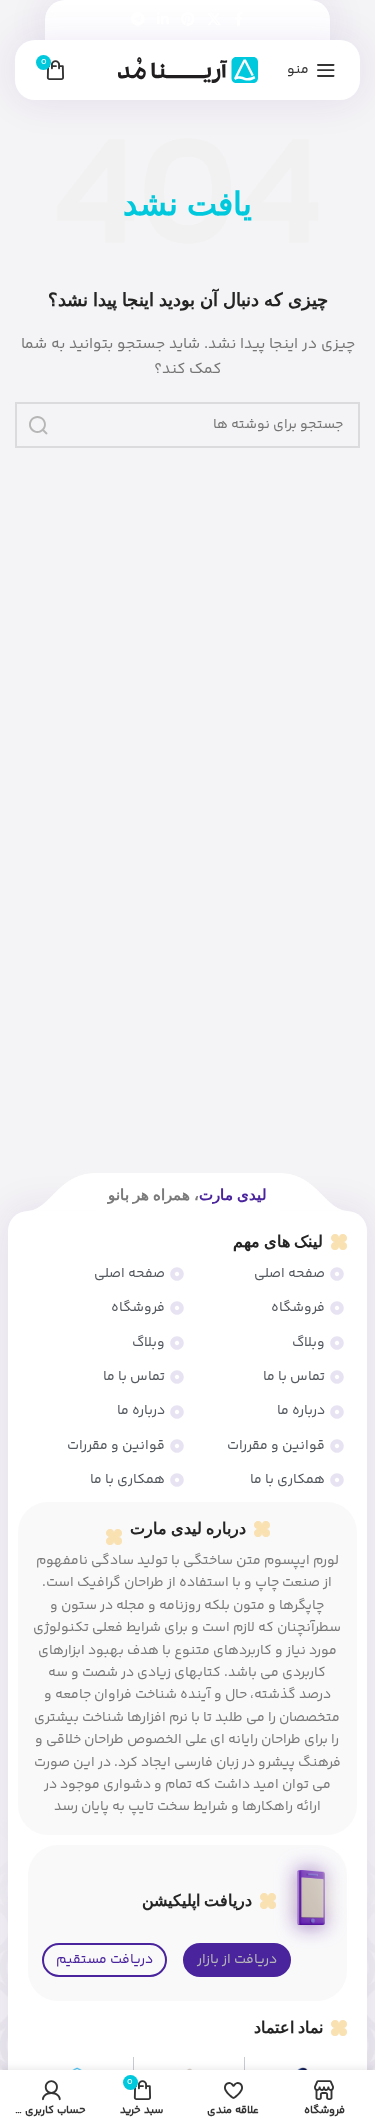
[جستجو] (38, 425)
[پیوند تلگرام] (138, 20)
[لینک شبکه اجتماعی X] (214, 20)
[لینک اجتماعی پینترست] (188, 20)
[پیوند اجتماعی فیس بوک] (239, 20)
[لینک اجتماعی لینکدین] (163, 20)
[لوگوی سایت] (188, 70)
